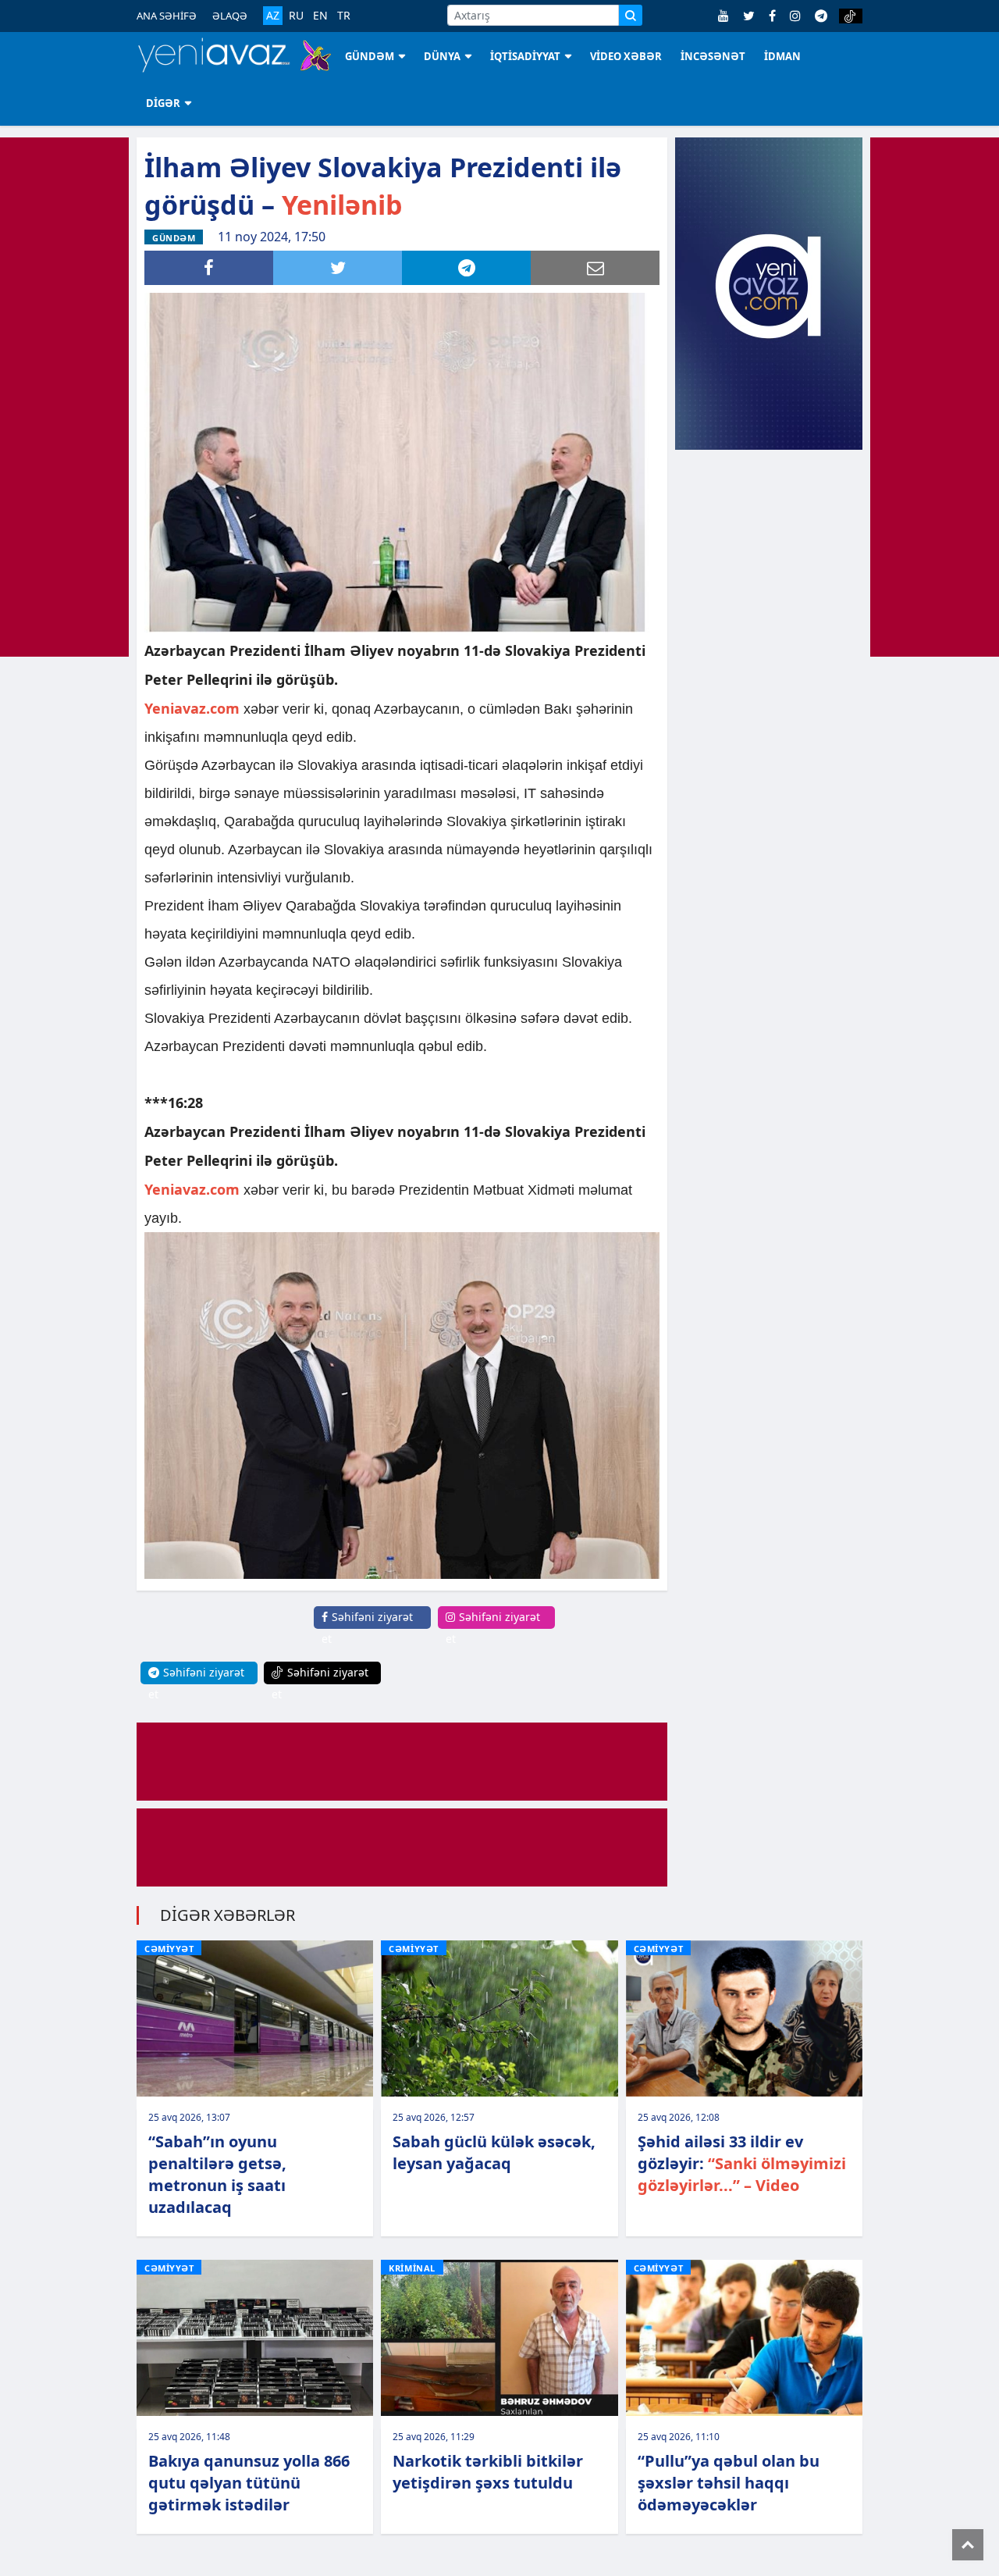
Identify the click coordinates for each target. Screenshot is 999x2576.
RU (296, 16)
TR (344, 16)
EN (320, 16)
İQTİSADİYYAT (525, 56)
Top (968, 2545)
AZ (273, 15)
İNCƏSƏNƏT (713, 56)
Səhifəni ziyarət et (367, 1628)
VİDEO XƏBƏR (626, 56)
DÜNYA (442, 56)
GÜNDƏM (370, 56)
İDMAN (782, 56)
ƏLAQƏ (230, 16)
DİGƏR (163, 103)
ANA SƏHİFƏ (167, 16)
